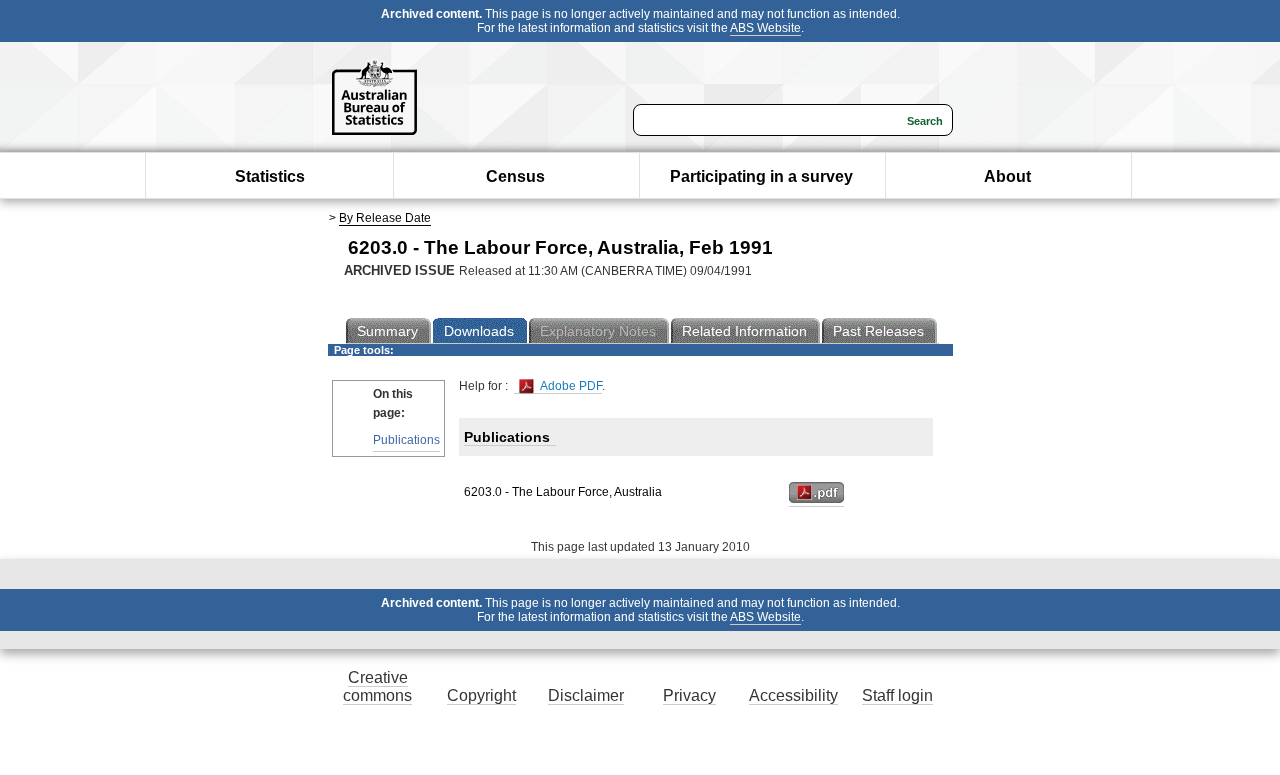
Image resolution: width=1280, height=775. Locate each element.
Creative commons (377, 686)
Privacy (689, 695)
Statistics (270, 176)
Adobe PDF (569, 386)
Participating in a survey (761, 176)
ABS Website (765, 28)
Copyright (481, 695)
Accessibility (793, 695)
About (1007, 176)
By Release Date (385, 218)
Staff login (897, 695)
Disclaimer (586, 695)
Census (515, 176)
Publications (406, 440)
